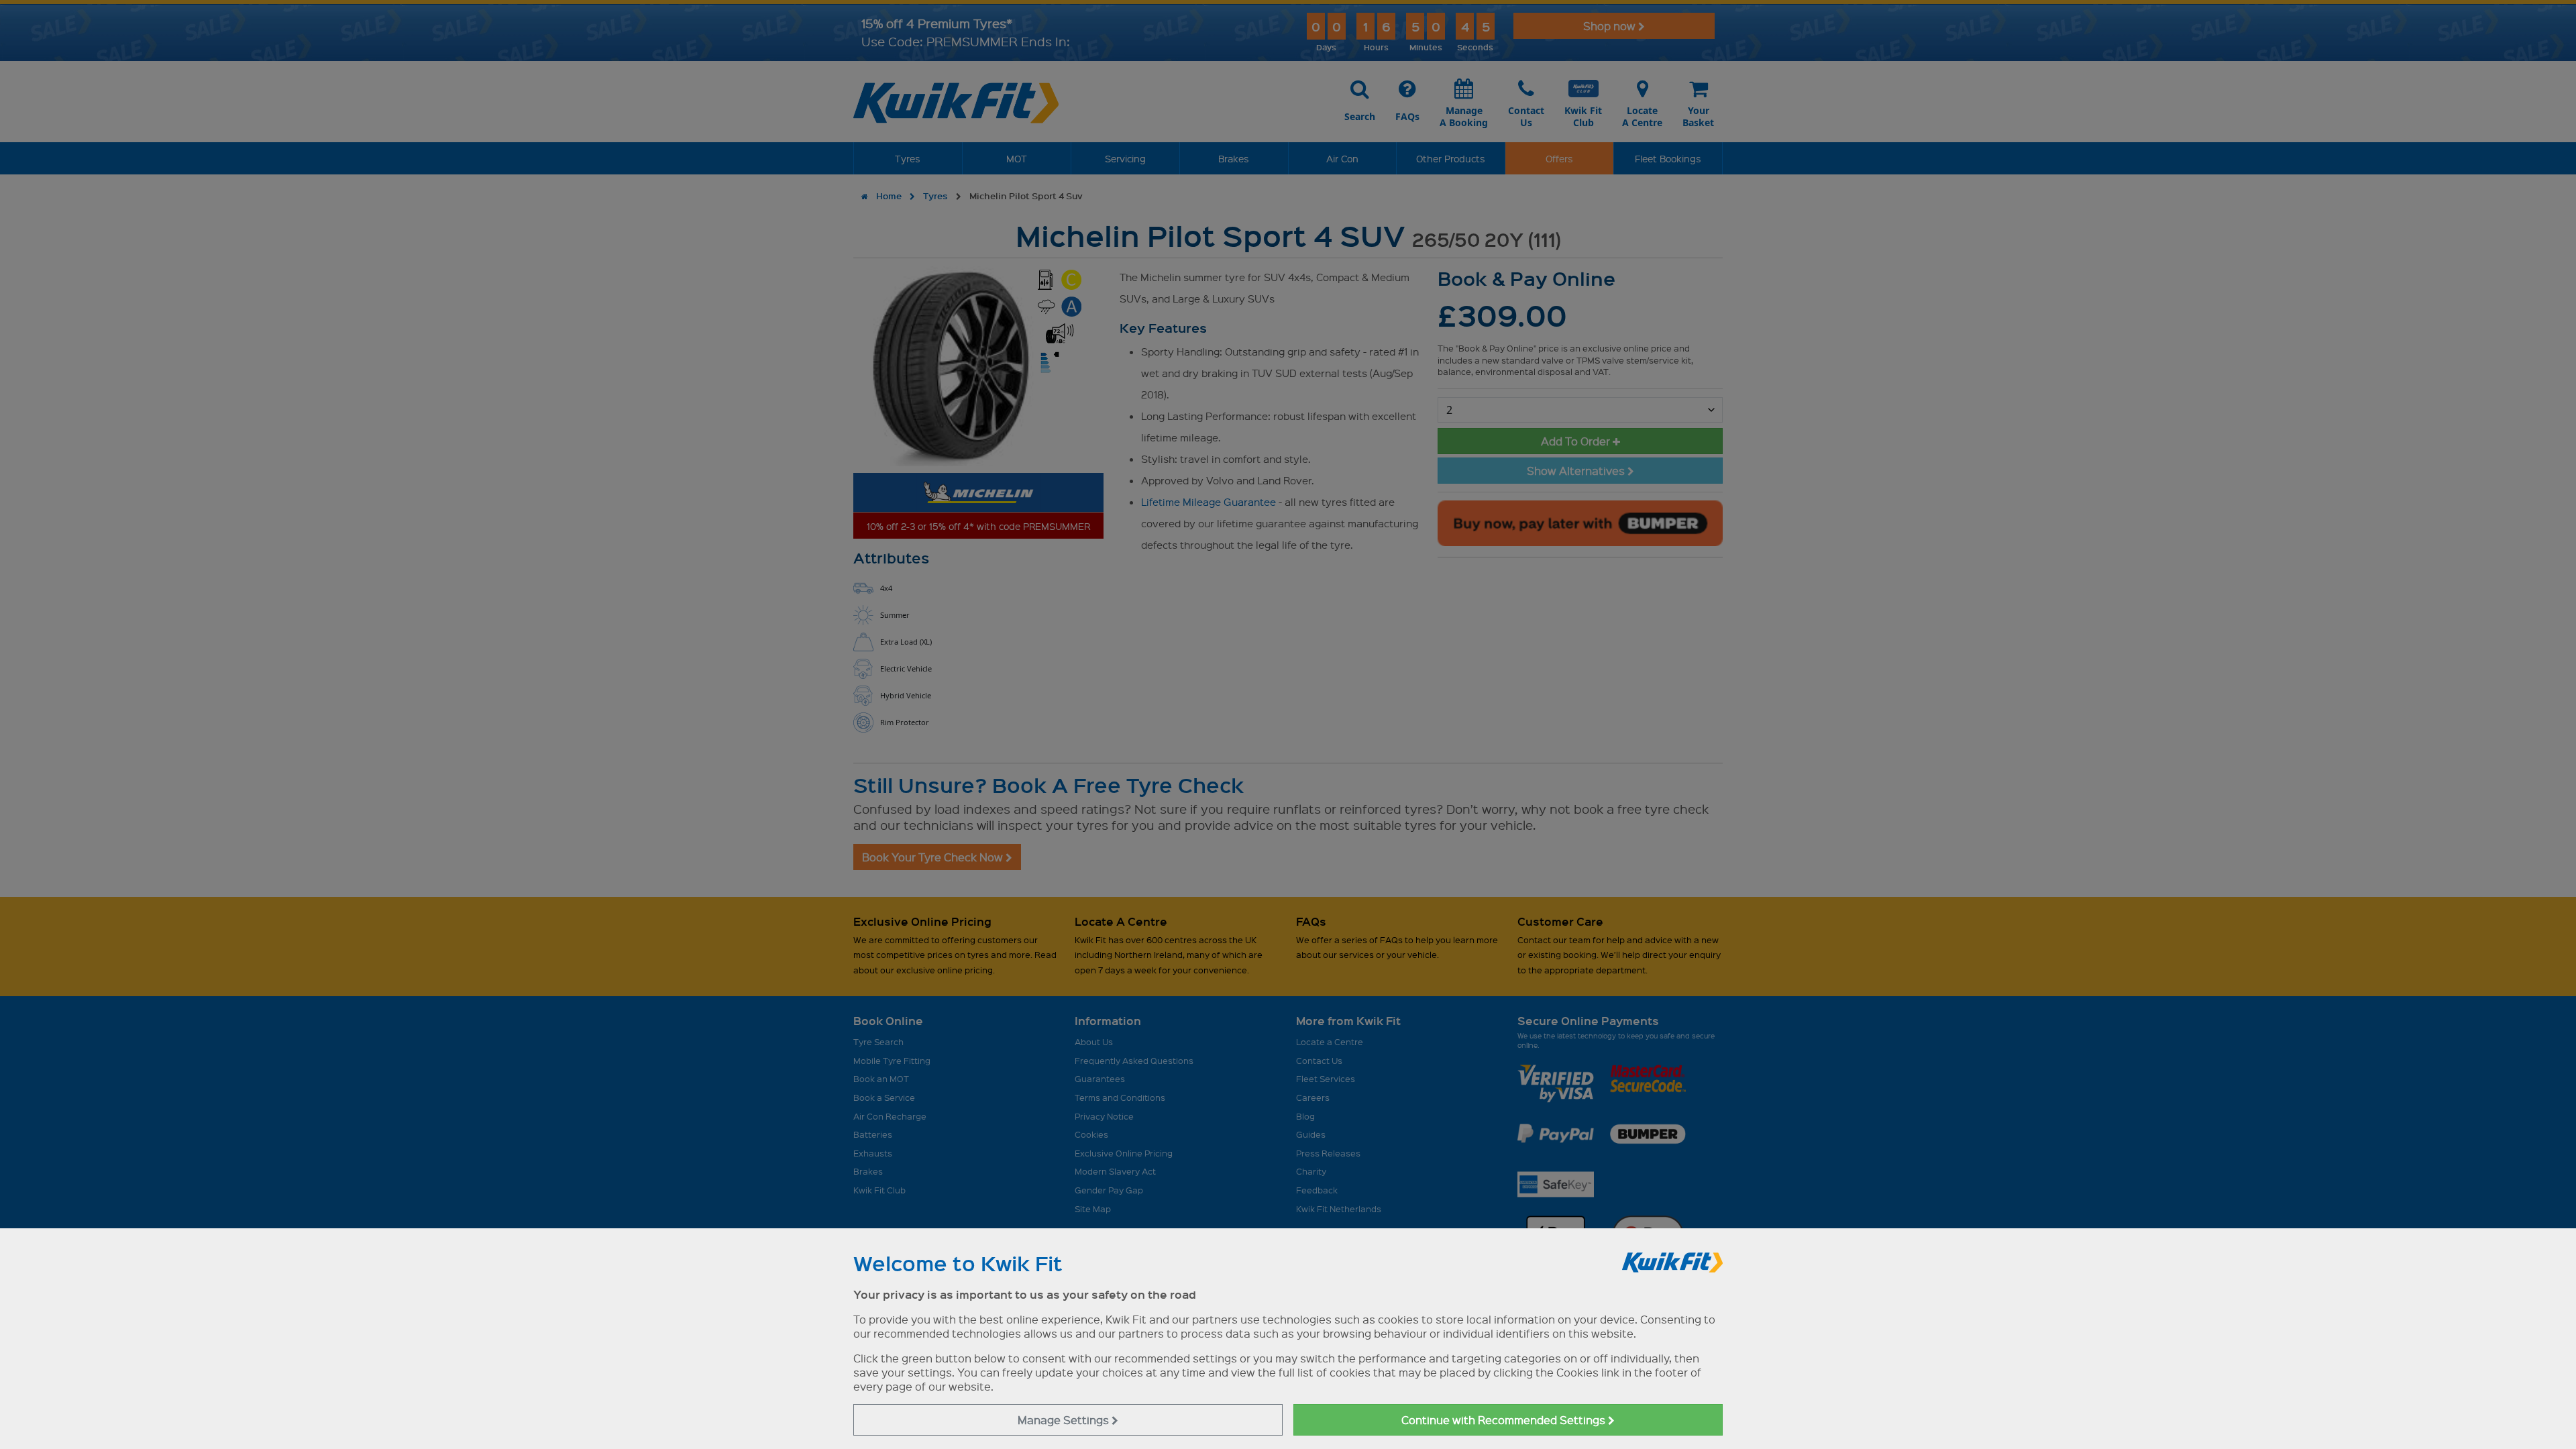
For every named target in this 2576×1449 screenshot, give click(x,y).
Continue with (1505, 1420)
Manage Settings (1065, 1420)
